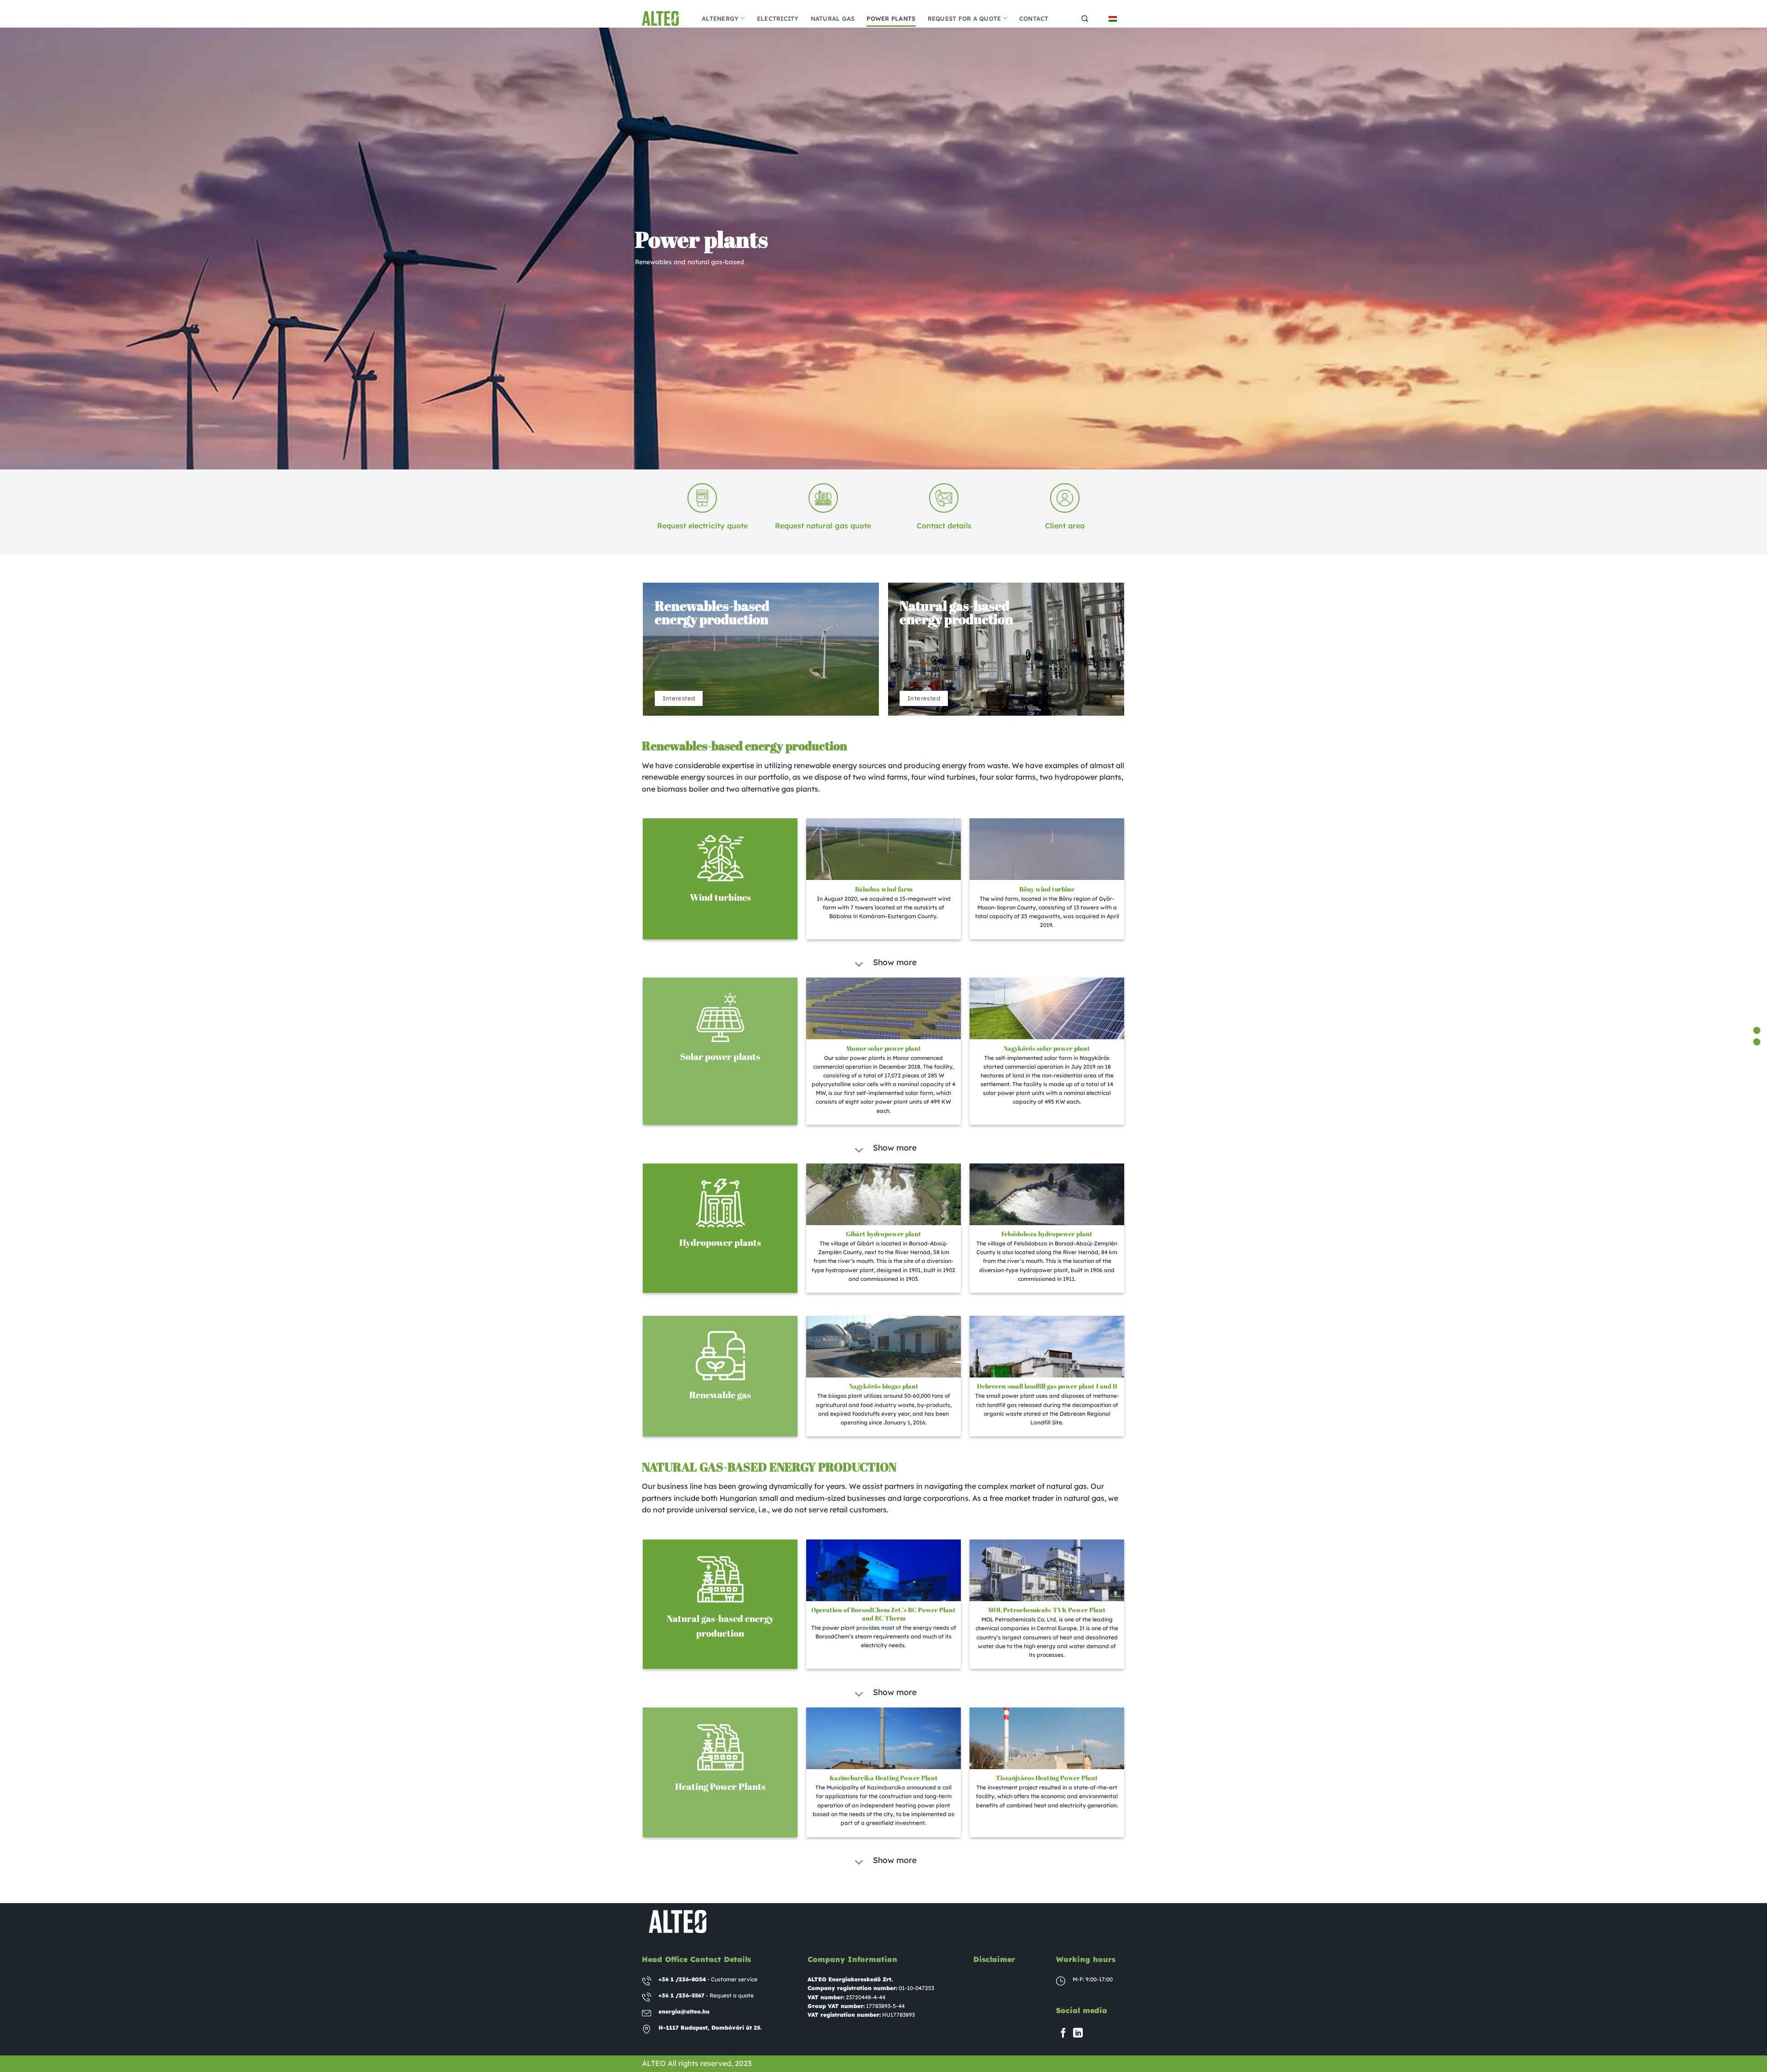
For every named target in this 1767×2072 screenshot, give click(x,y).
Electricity (778, 18)
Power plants (891, 18)
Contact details (944, 526)
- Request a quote (706, 1995)
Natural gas (833, 18)
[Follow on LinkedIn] (1078, 2034)
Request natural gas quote (823, 526)
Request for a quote (964, 18)
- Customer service (708, 1979)
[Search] (1085, 19)
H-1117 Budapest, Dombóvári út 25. (710, 2028)
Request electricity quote (702, 526)
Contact (1034, 18)
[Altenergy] (665, 18)
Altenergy (720, 18)
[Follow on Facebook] (1063, 2034)
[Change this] (1757, 1030)
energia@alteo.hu (684, 2011)
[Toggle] (859, 965)
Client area (1065, 526)
